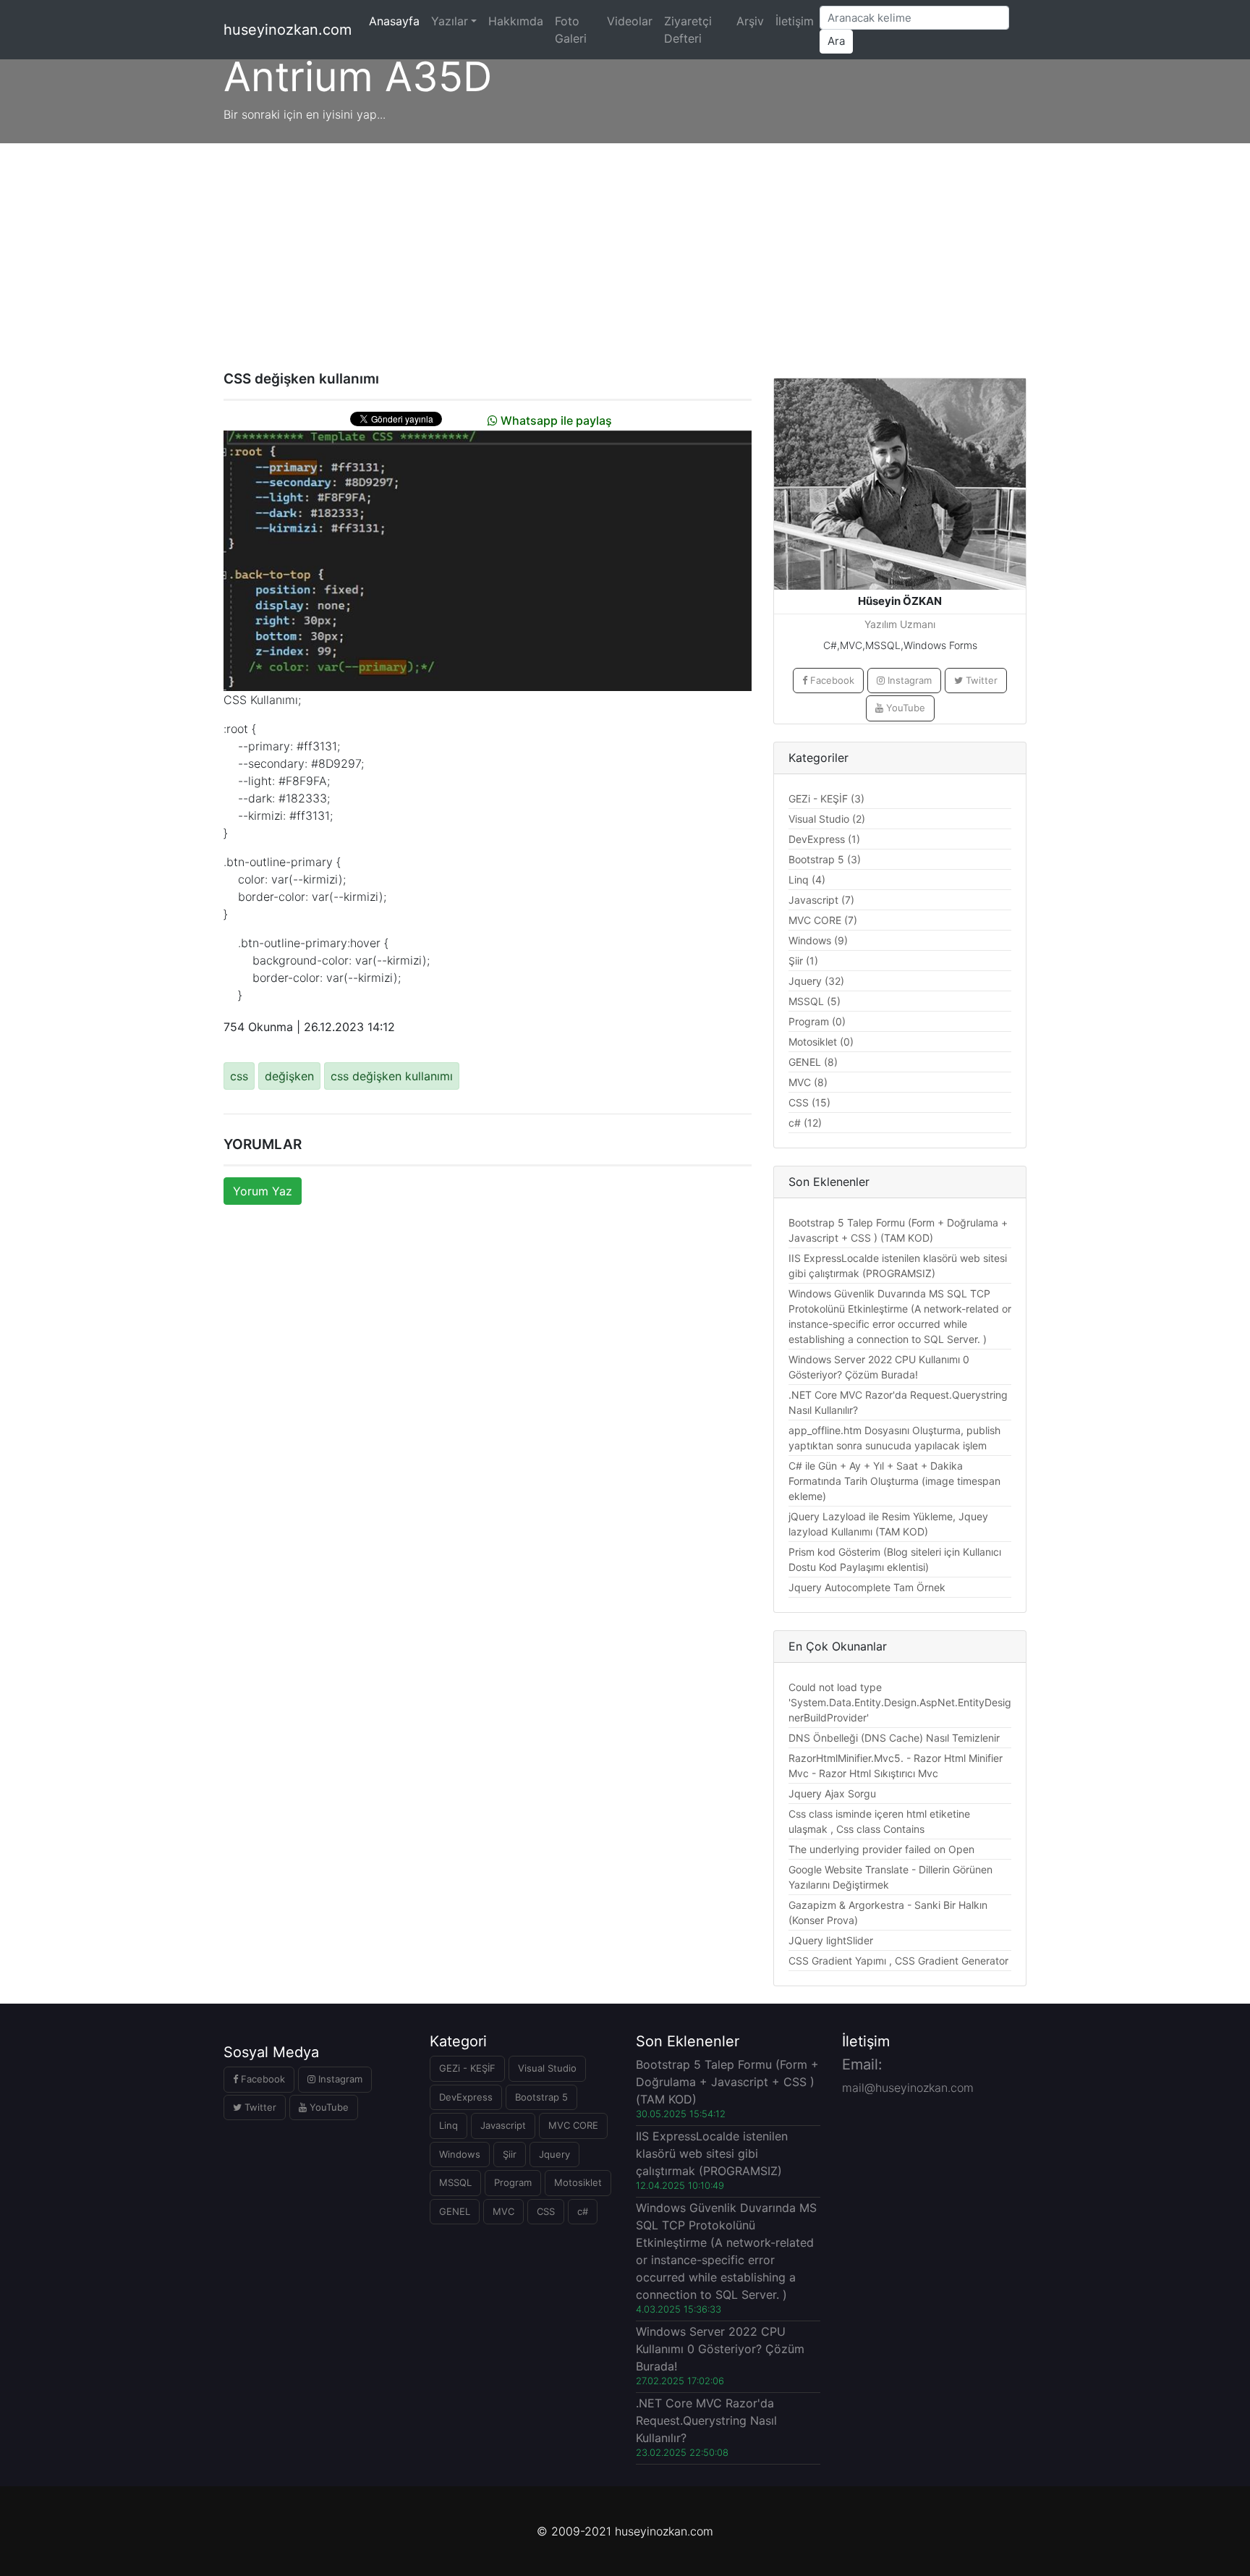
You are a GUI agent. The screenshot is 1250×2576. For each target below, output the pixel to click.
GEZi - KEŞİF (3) (826, 798)
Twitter (980, 680)
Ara (836, 41)
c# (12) (805, 1123)
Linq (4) (807, 880)
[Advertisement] (625, 252)
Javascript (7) (821, 900)
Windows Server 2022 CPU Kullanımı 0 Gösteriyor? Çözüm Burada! (879, 1367)
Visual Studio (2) (827, 819)
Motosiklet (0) (821, 1042)
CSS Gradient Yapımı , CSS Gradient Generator (898, 1961)
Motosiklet (578, 2182)
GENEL (455, 2211)
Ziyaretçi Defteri (688, 30)
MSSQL (455, 2182)
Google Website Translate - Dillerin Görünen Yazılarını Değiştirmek (890, 1877)
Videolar (630, 21)
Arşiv (750, 21)
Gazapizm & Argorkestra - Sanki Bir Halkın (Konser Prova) (888, 1912)
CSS (546, 2211)
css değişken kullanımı (392, 1076)
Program (513, 2182)
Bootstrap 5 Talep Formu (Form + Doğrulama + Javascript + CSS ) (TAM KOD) (898, 1230)
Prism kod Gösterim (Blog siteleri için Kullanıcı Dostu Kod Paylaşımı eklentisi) (895, 1559)
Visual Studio (547, 2068)
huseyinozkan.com (288, 30)
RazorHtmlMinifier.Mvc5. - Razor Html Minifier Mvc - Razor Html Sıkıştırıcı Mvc (896, 1766)
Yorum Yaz (263, 1191)
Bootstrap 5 (541, 2097)
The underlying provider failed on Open (881, 1849)
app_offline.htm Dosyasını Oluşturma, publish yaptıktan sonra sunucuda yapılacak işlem (894, 1438)
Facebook (831, 680)
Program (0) (817, 1021)
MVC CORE (573, 2125)
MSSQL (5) (815, 1001)
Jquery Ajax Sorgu (832, 1793)
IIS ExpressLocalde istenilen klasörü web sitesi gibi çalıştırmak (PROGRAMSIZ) (898, 1266)
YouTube (904, 708)
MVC (503, 2211)
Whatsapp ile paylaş (555, 420)
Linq (448, 2125)
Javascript (503, 2125)
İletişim (795, 21)
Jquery (554, 2154)
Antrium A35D (358, 77)
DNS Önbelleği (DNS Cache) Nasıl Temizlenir (894, 1738)
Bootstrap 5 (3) (825, 859)
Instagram (908, 680)
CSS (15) (809, 1102)
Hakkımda (516, 21)
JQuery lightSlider (831, 1940)
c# (583, 2211)
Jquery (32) (816, 981)
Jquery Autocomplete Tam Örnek (867, 1587)
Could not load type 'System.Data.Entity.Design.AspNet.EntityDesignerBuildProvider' (900, 1702)
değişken (289, 1076)
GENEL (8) (813, 1062)
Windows (460, 2154)
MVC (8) (808, 1082)
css (239, 1076)
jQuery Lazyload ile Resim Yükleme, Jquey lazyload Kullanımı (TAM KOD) (888, 1524)
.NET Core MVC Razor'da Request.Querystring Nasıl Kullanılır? (898, 1402)
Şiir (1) (803, 961)
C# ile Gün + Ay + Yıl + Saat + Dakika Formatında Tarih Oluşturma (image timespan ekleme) (894, 1481)
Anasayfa (397, 21)
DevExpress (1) (824, 839)
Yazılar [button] (450, 21)
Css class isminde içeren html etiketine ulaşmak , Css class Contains (879, 1821)
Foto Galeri (571, 30)
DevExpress (466, 2097)
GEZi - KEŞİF (467, 2068)
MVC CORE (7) (823, 920)
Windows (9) (818, 940)
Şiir (510, 2154)
